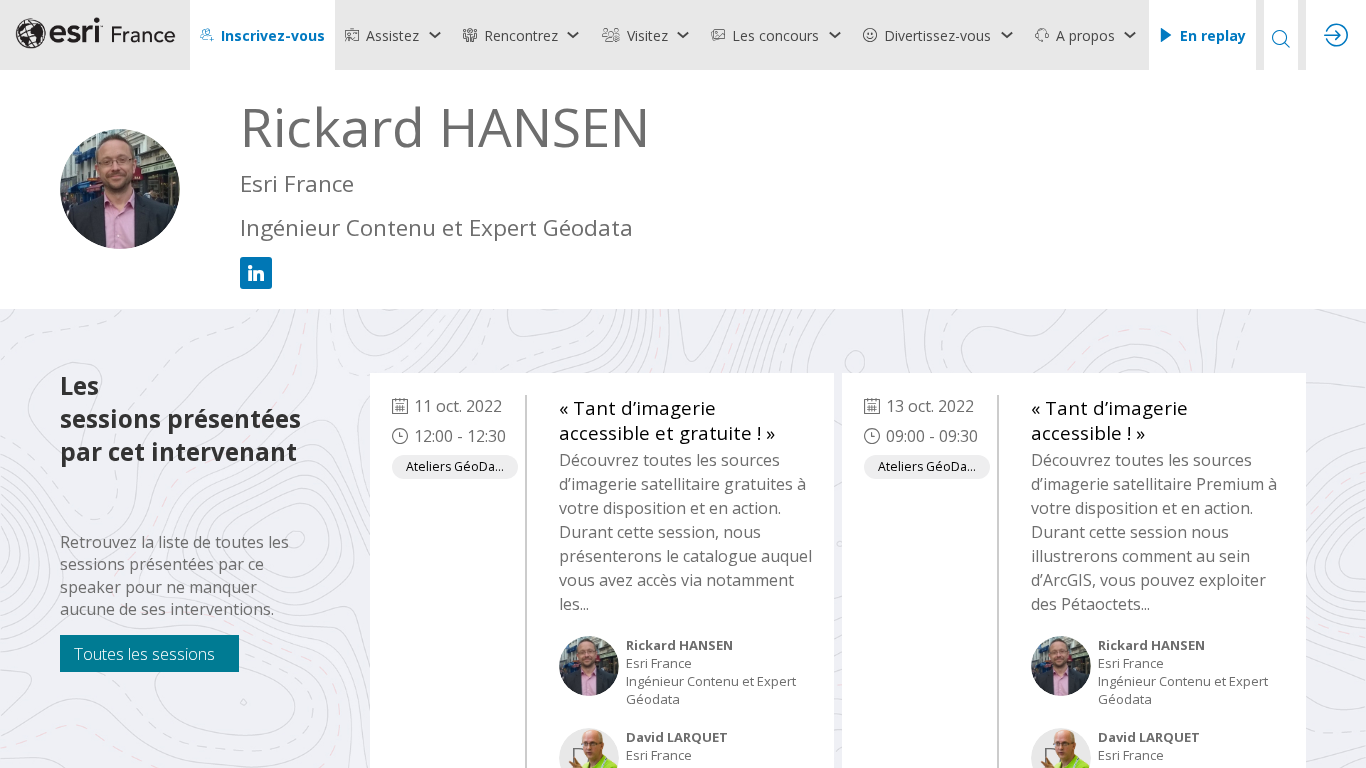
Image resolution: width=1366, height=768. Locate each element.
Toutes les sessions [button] (144, 653)
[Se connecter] (1336, 35)
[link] (394, 35)
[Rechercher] (1281, 35)
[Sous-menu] (434, 35)
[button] (262, 35)
